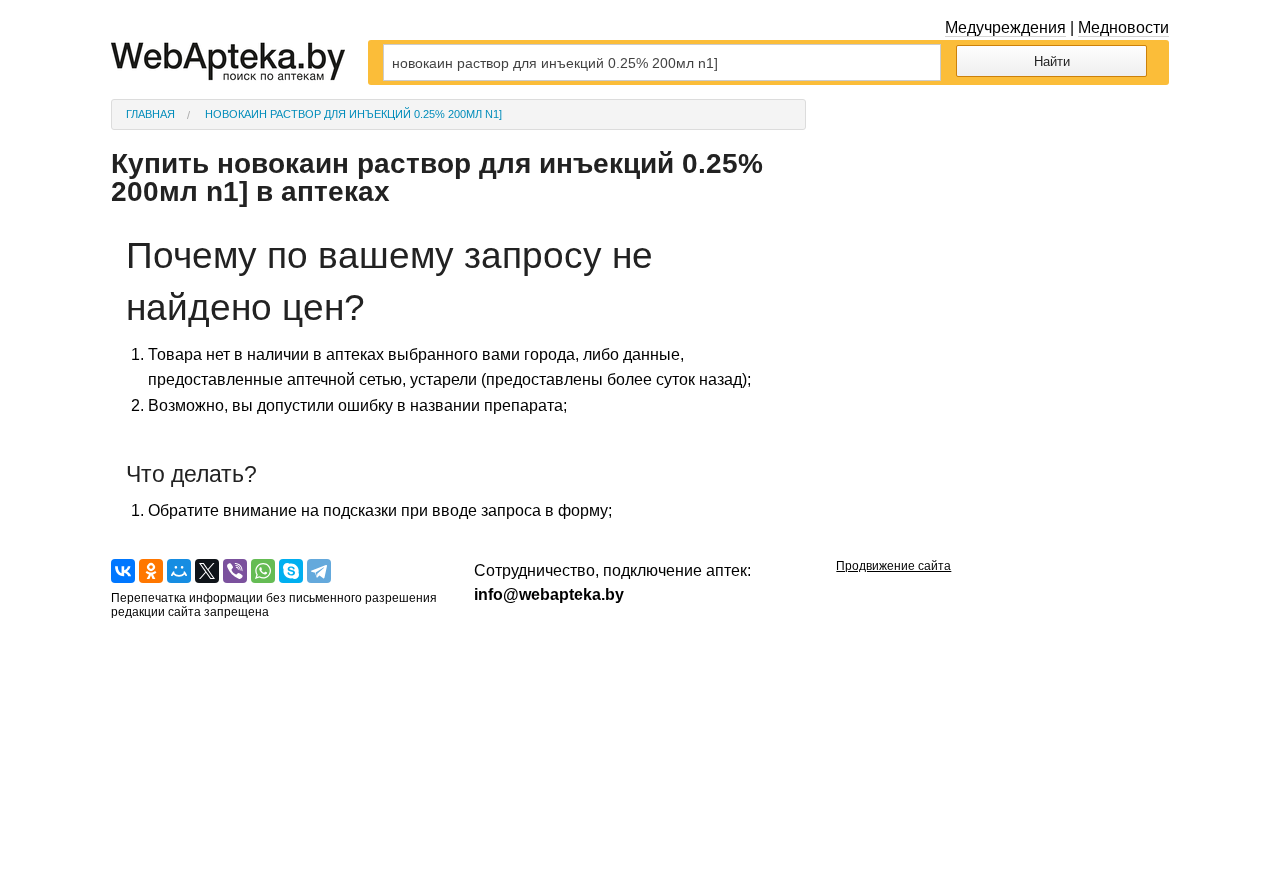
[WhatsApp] (263, 571)
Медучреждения (1005, 27)
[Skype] (291, 571)
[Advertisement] (1002, 224)
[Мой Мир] (179, 571)
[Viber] (235, 571)
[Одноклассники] (151, 571)
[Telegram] (319, 571)
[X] (207, 571)
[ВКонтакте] (123, 571)
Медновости (1123, 27)
